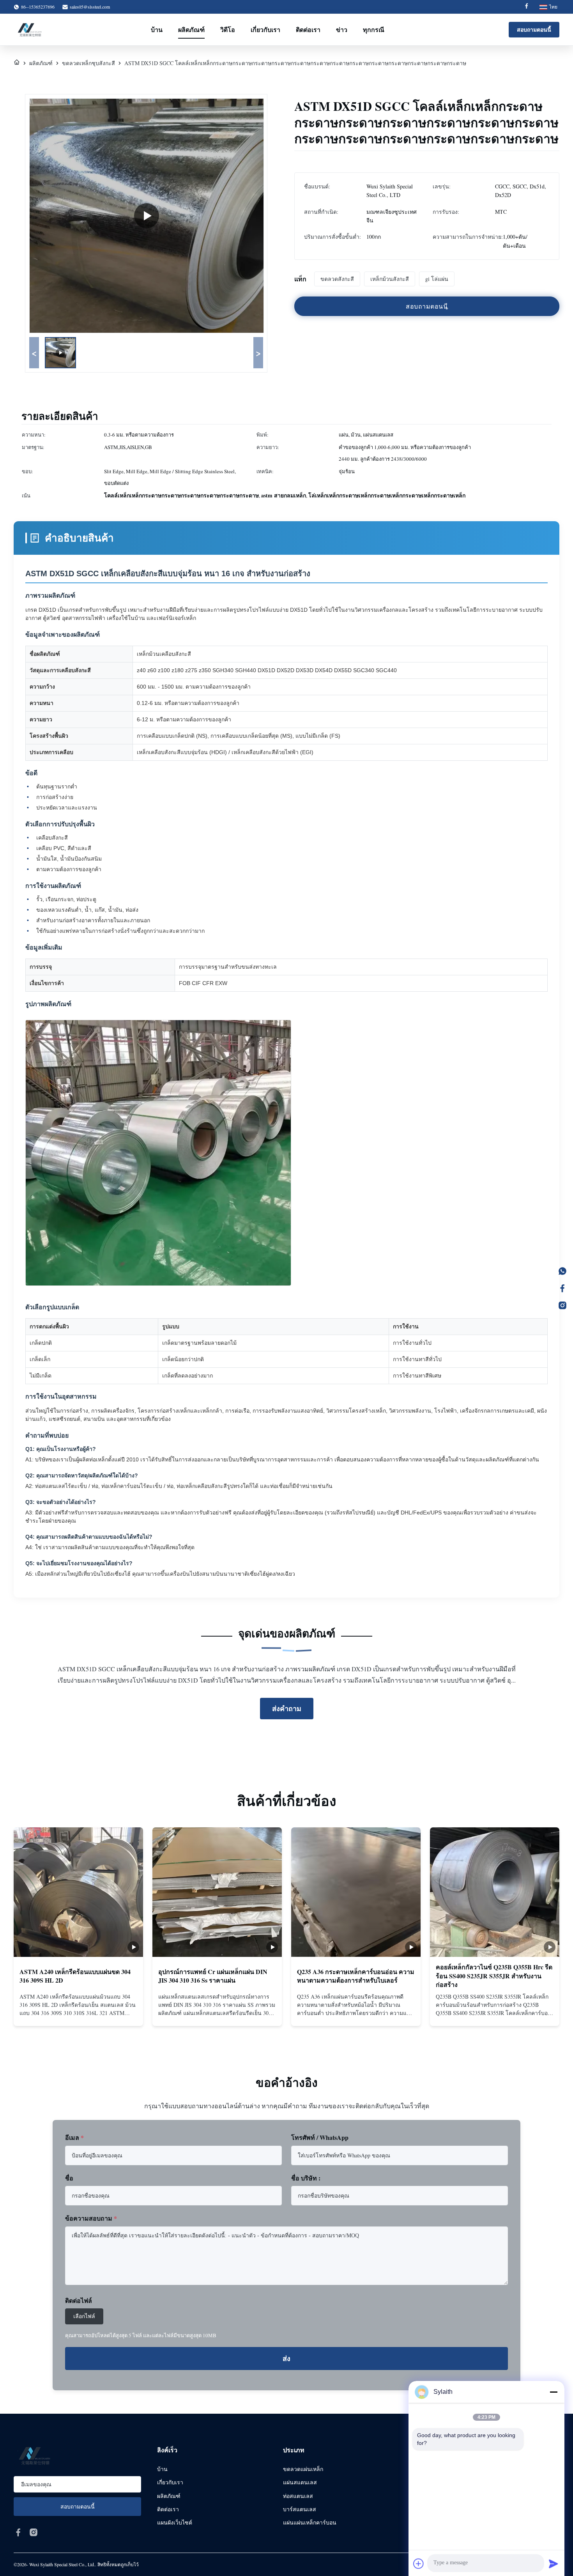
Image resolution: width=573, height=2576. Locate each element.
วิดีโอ (228, 29)
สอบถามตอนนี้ (534, 29)
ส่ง (286, 2359)
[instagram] (34, 2532)
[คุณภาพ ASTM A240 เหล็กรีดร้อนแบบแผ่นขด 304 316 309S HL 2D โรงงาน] (78, 1892)
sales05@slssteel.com (90, 7)
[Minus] (554, 2392)
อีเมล (74, 2137)
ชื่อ (69, 2178)
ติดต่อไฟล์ (79, 2300)
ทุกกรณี (374, 29)
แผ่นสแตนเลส (300, 2482)
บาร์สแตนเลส (300, 2509)
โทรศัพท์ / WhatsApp (320, 2137)
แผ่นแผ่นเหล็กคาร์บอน (310, 2522)
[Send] (554, 2564)
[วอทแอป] (562, 1271)
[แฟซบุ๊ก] (562, 1288)
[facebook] (18, 2532)
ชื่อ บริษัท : (306, 2178)
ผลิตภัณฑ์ (191, 29)
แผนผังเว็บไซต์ (175, 2522)
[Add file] (419, 2564)
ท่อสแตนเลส (298, 2496)
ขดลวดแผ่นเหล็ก (303, 2469)
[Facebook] (527, 7)
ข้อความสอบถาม (91, 2218)
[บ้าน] (17, 63)
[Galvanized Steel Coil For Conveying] (147, 216)
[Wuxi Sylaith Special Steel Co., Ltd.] (30, 30)
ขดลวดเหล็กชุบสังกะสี (88, 63)
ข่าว (342, 29)
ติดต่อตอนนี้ (78, 2012)
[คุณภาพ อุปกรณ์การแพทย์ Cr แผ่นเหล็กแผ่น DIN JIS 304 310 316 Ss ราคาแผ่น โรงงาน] (217, 1892)
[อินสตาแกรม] (562, 1305)
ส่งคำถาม (287, 1708)
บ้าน (157, 29)
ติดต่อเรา (308, 29)
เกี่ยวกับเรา (265, 29)
